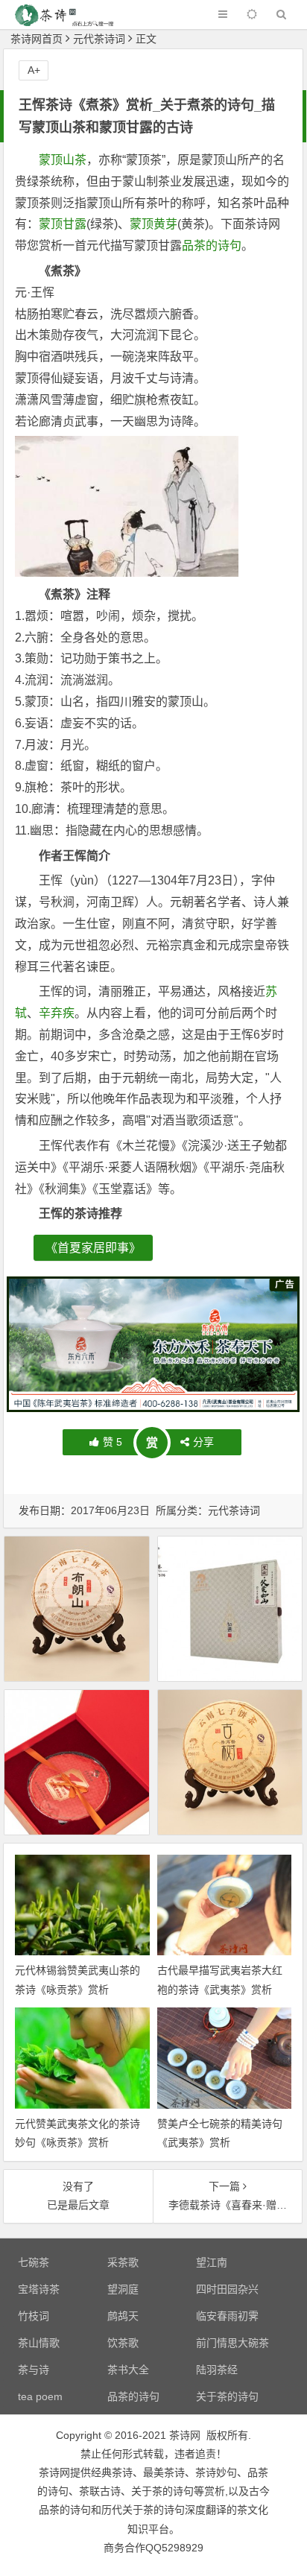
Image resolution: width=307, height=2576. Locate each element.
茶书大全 (128, 2370)
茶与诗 (34, 2370)
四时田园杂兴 (227, 2289)
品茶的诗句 (212, 246)
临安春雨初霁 (227, 2316)
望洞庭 (123, 2289)
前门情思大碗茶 (232, 2343)
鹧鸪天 (123, 2316)
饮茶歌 (123, 2343)
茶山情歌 (39, 2343)
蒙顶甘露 (63, 224)
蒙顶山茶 (63, 160)
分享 (203, 1442)
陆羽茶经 (217, 2370)
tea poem (40, 2396)
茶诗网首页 (37, 39)
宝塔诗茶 (39, 2289)
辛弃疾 (57, 1013)
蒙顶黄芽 (153, 224)
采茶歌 (123, 2262)
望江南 (212, 2262)
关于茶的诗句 (227, 2396)
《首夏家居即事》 (93, 1248)
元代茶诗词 (99, 39)
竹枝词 (34, 2316)
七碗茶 (34, 2262)
